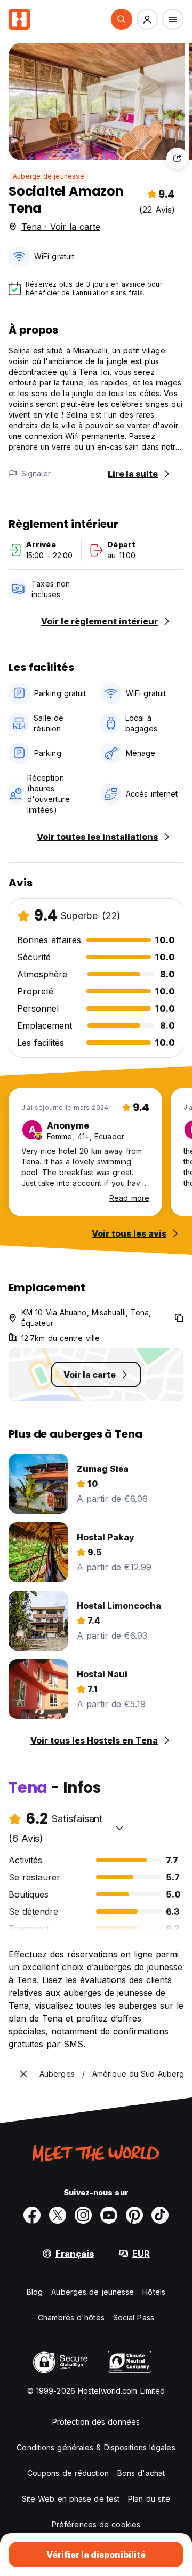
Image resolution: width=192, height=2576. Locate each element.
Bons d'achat (141, 2473)
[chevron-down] (119, 1827)
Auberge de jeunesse (49, 176)
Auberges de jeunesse (93, 2292)
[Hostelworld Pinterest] (134, 2215)
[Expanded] (23, 2074)
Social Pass (134, 2317)
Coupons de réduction (68, 2473)
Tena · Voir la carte (61, 227)
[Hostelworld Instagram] (83, 2215)
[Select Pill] (122, 19)
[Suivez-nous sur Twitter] (58, 2215)
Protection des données (96, 2422)
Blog (35, 2292)
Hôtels (154, 2292)
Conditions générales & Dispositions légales (96, 2447)
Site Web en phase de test (71, 2499)
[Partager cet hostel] (177, 158)
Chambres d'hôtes (71, 2317)
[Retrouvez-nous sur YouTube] (109, 2215)
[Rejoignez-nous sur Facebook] (32, 2215)
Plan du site (149, 2499)
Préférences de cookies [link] (96, 2524)
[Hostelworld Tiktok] (160, 2215)
